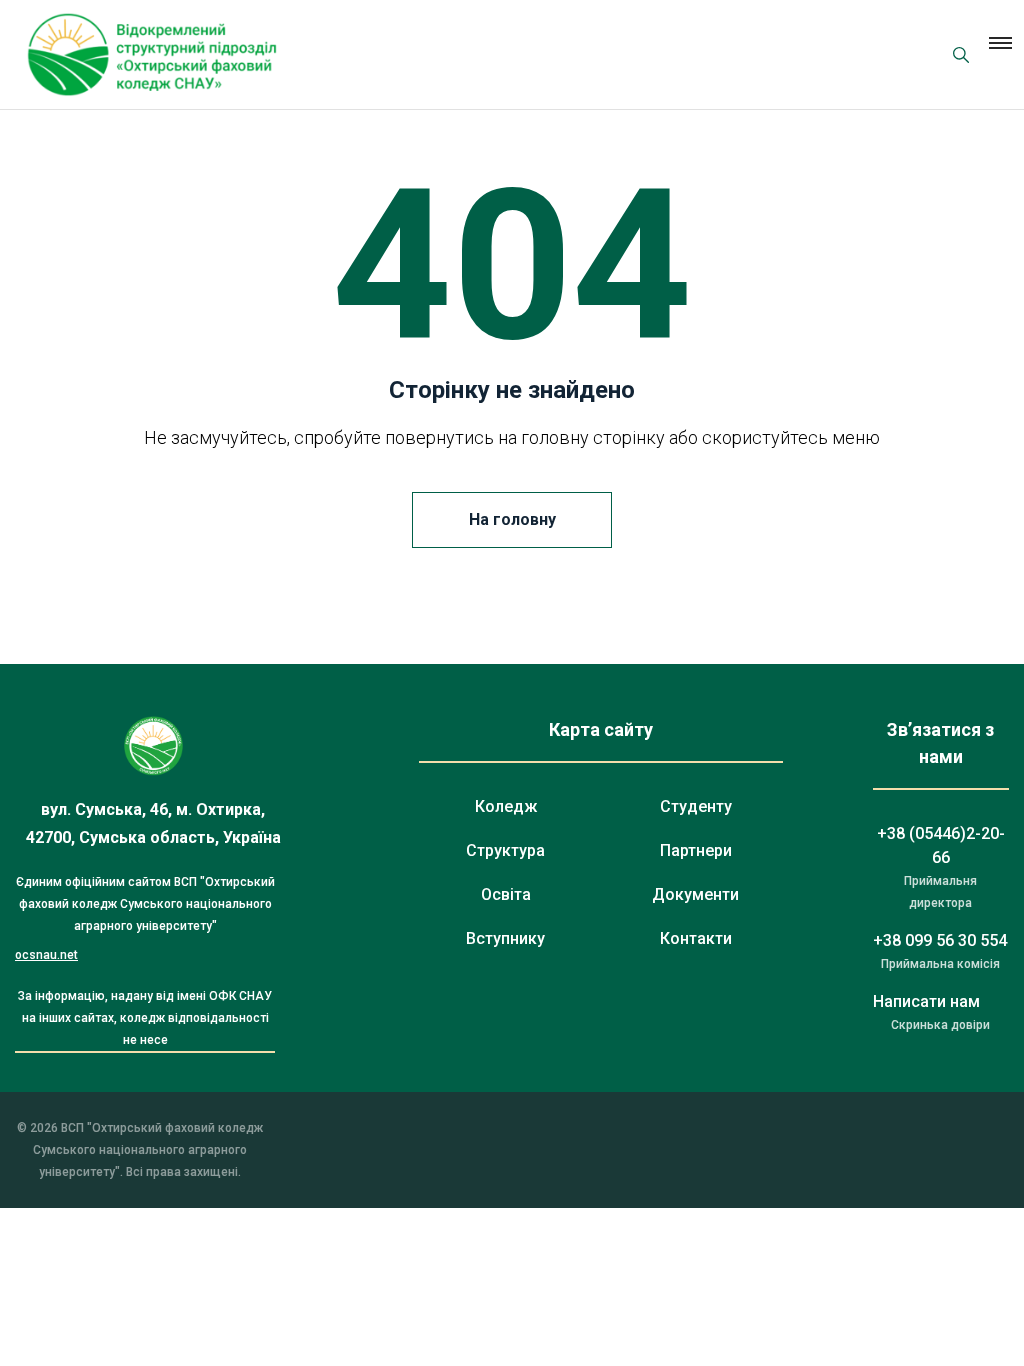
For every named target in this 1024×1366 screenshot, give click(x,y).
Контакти (696, 938)
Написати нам (926, 1001)
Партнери (696, 850)
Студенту (696, 806)
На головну (512, 519)
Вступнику (505, 938)
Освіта (506, 894)
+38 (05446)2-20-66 (941, 845)
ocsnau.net (46, 955)
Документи (695, 894)
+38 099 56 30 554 (940, 940)
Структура (505, 850)
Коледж (506, 806)
